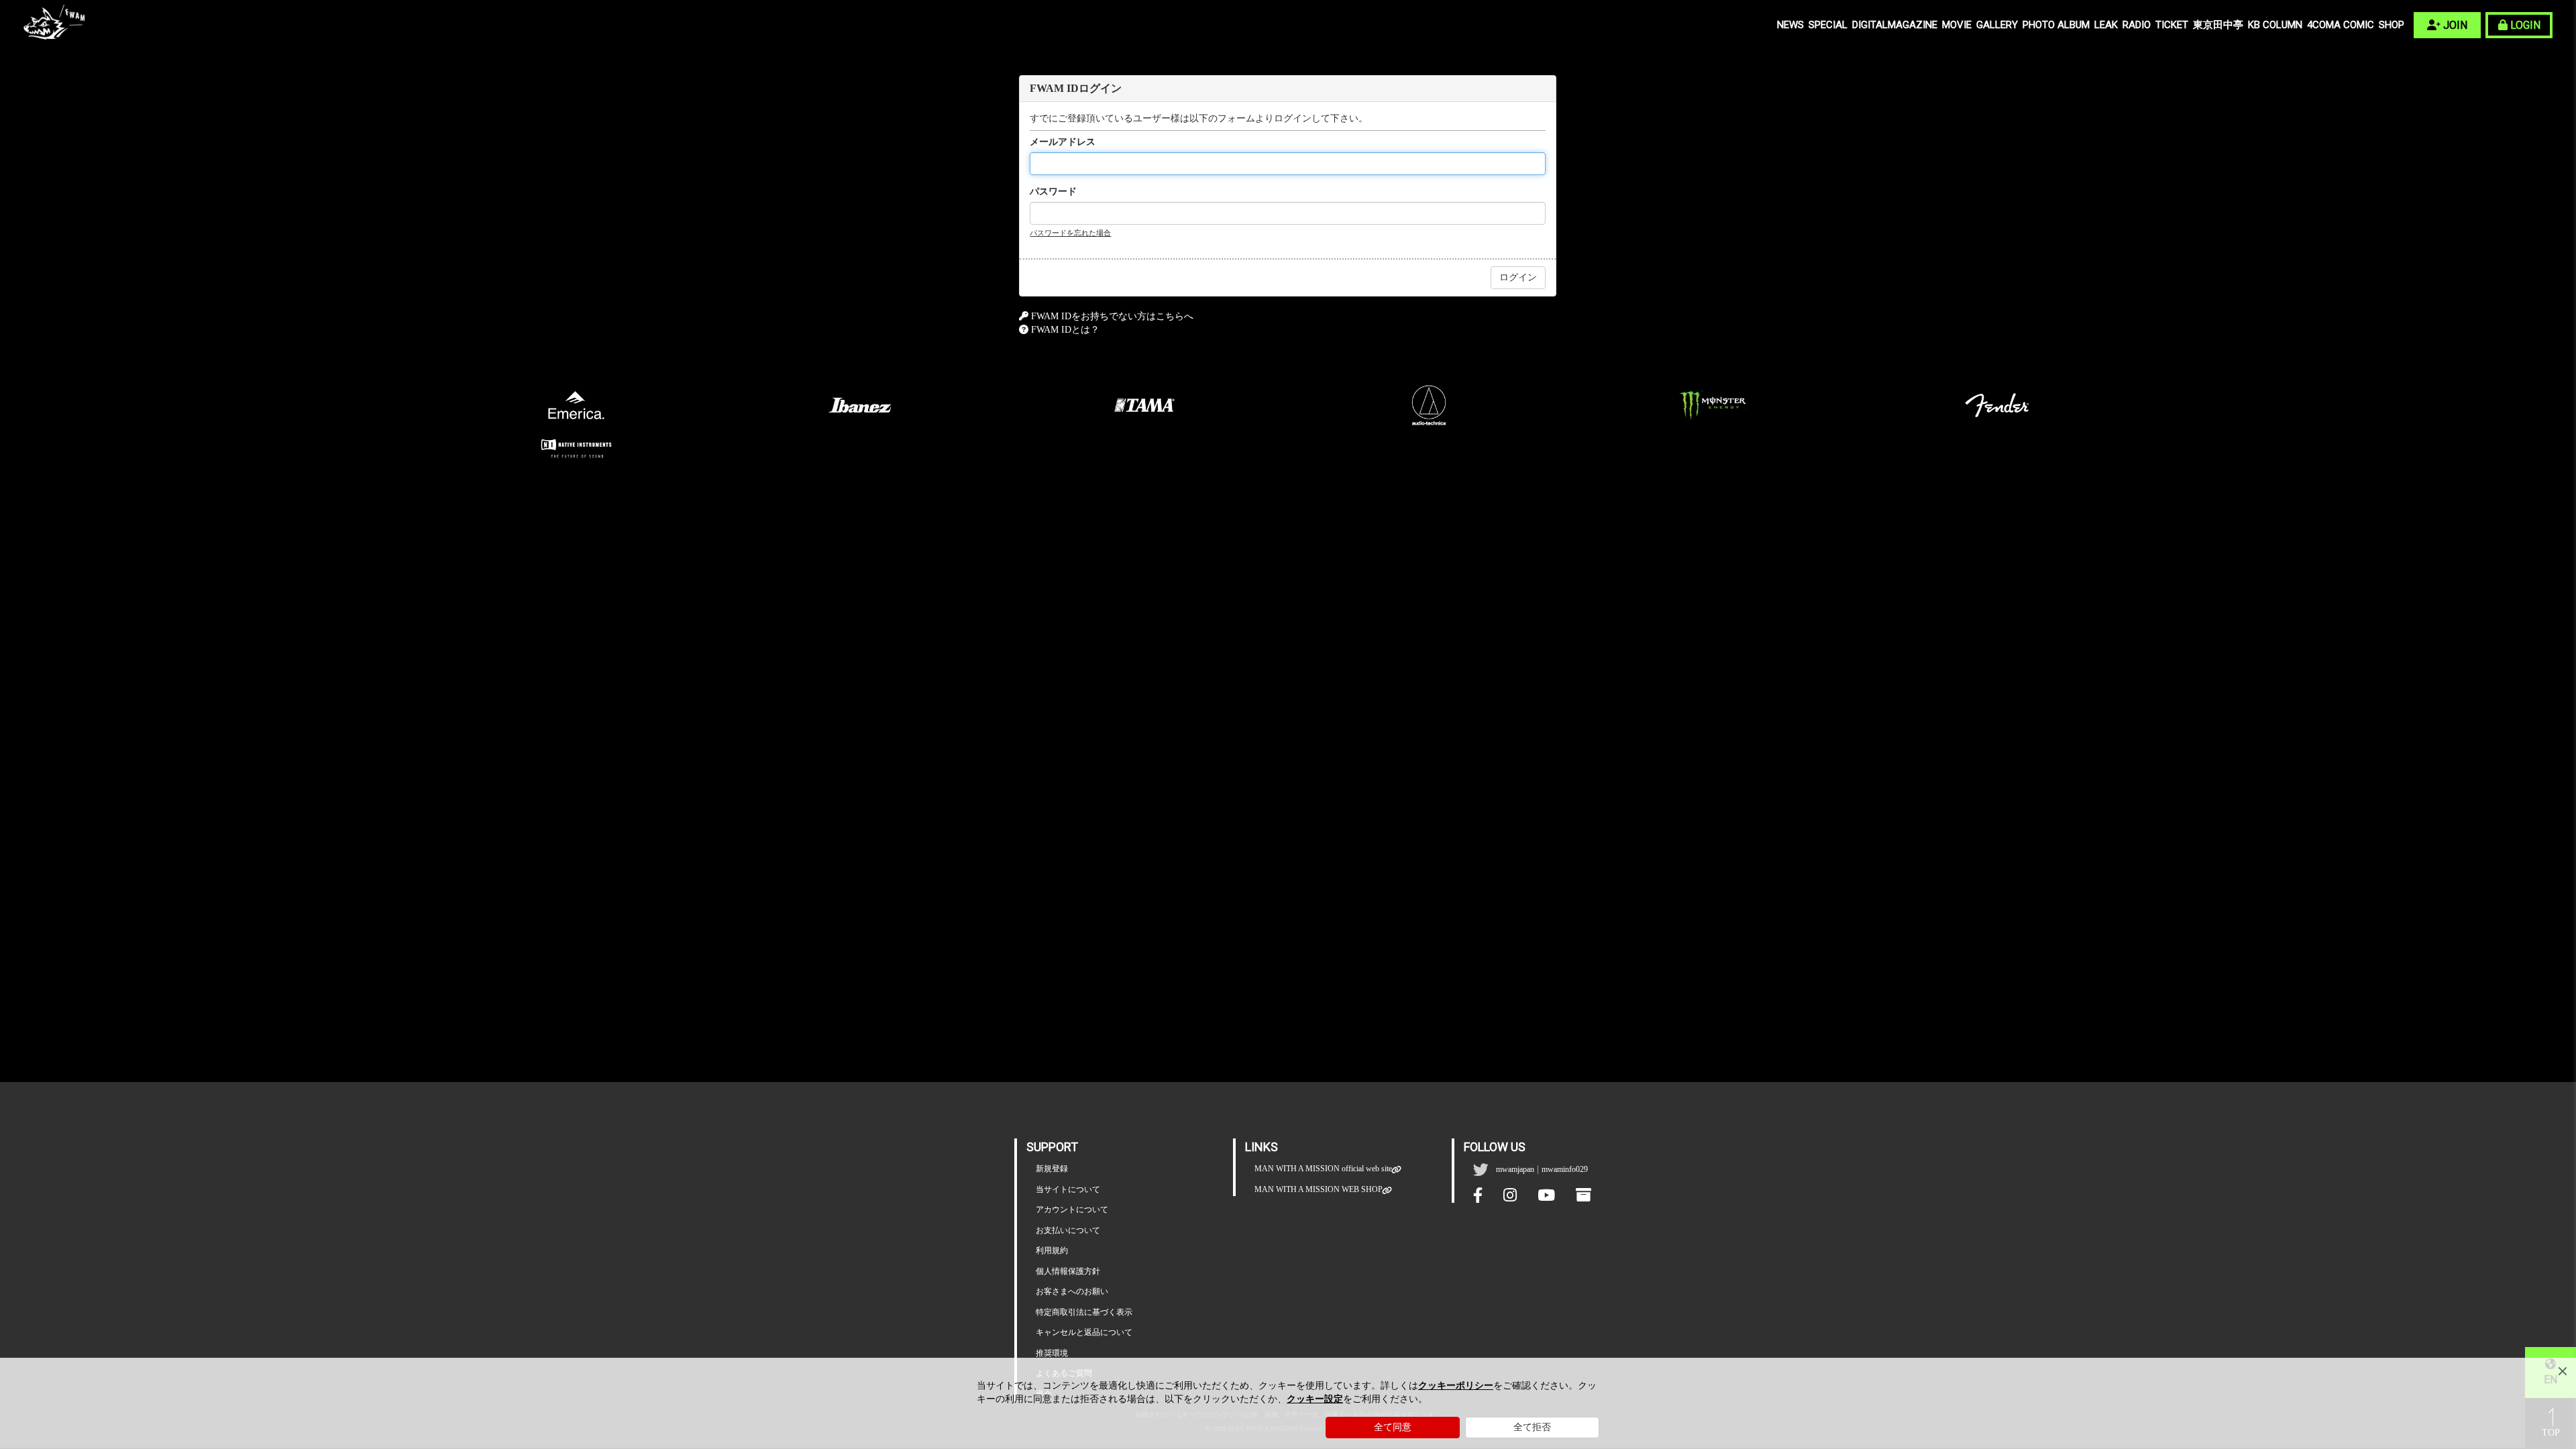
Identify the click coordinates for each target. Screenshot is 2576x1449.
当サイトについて (1068, 1189)
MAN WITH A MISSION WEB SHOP (1319, 1189)
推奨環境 (1052, 1353)
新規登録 (1052, 1169)
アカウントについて (1072, 1210)
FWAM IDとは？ (1065, 330)
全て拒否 (1532, 1427)
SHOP (2392, 25)
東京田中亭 (2218, 25)
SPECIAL (1828, 25)
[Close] (2563, 1371)
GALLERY (1997, 25)
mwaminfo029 (1565, 1169)
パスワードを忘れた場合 (1070, 233)
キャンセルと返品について (1084, 1332)
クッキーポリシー (1456, 1386)
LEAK (2106, 25)
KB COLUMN (2275, 25)
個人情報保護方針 (1068, 1271)
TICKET (2172, 25)
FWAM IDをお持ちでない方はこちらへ (1112, 316)
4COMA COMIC (2341, 25)
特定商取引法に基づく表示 (1084, 1312)
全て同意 (1393, 1427)
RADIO (2137, 25)
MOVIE (1957, 25)
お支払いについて (1068, 1230)
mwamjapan (1515, 1169)
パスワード (1053, 192)
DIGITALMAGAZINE (1895, 25)
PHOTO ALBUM (2056, 25)
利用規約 (1052, 1250)
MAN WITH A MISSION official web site (1323, 1169)
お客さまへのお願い (1072, 1291)
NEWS (1790, 25)
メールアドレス (1063, 142)
